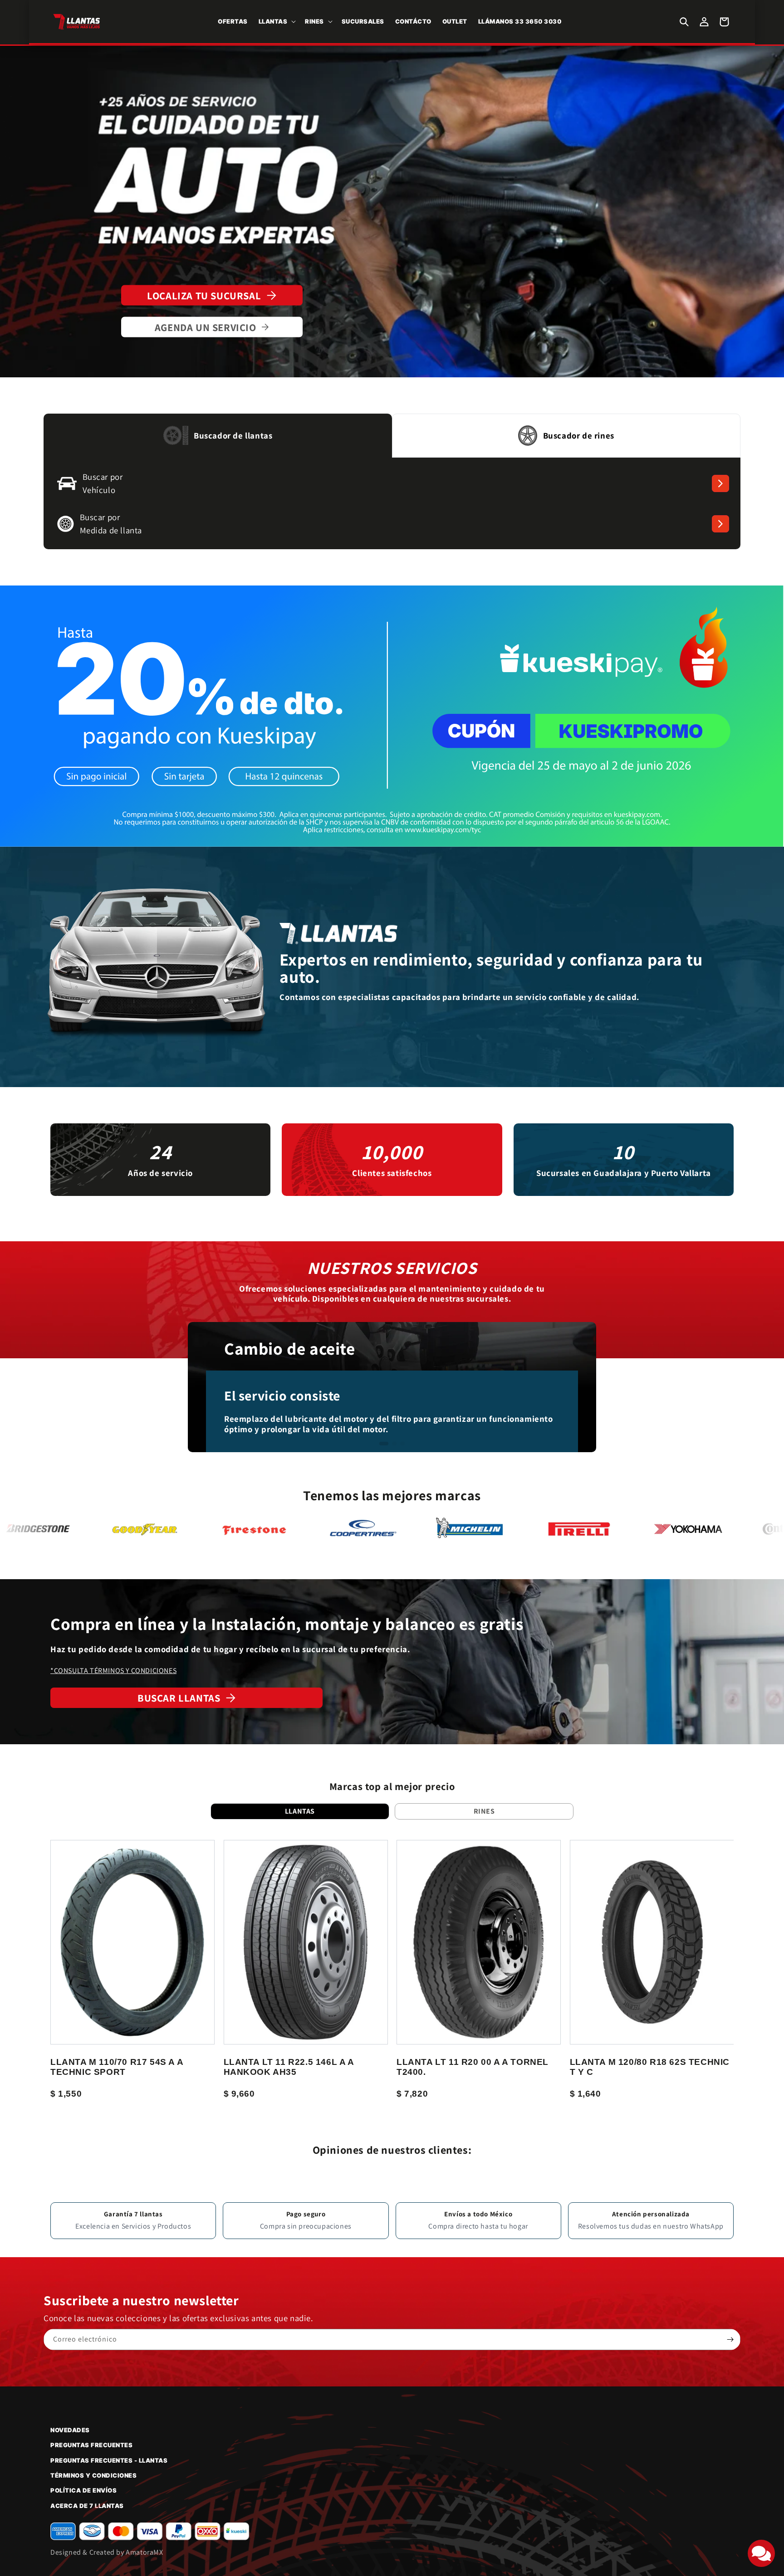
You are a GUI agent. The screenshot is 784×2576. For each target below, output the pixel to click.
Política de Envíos (83, 2490)
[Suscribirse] (730, 2339)
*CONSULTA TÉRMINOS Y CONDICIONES (113, 1671)
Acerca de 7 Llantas (87, 2506)
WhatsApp (707, 2226)
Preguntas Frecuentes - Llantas (109, 2460)
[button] (277, 22)
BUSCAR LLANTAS (179, 1698)
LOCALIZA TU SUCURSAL (204, 295)
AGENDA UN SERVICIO (206, 327)
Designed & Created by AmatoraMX (107, 2552)
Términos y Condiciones (93, 2475)
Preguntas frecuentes (91, 2445)
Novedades (70, 2430)
